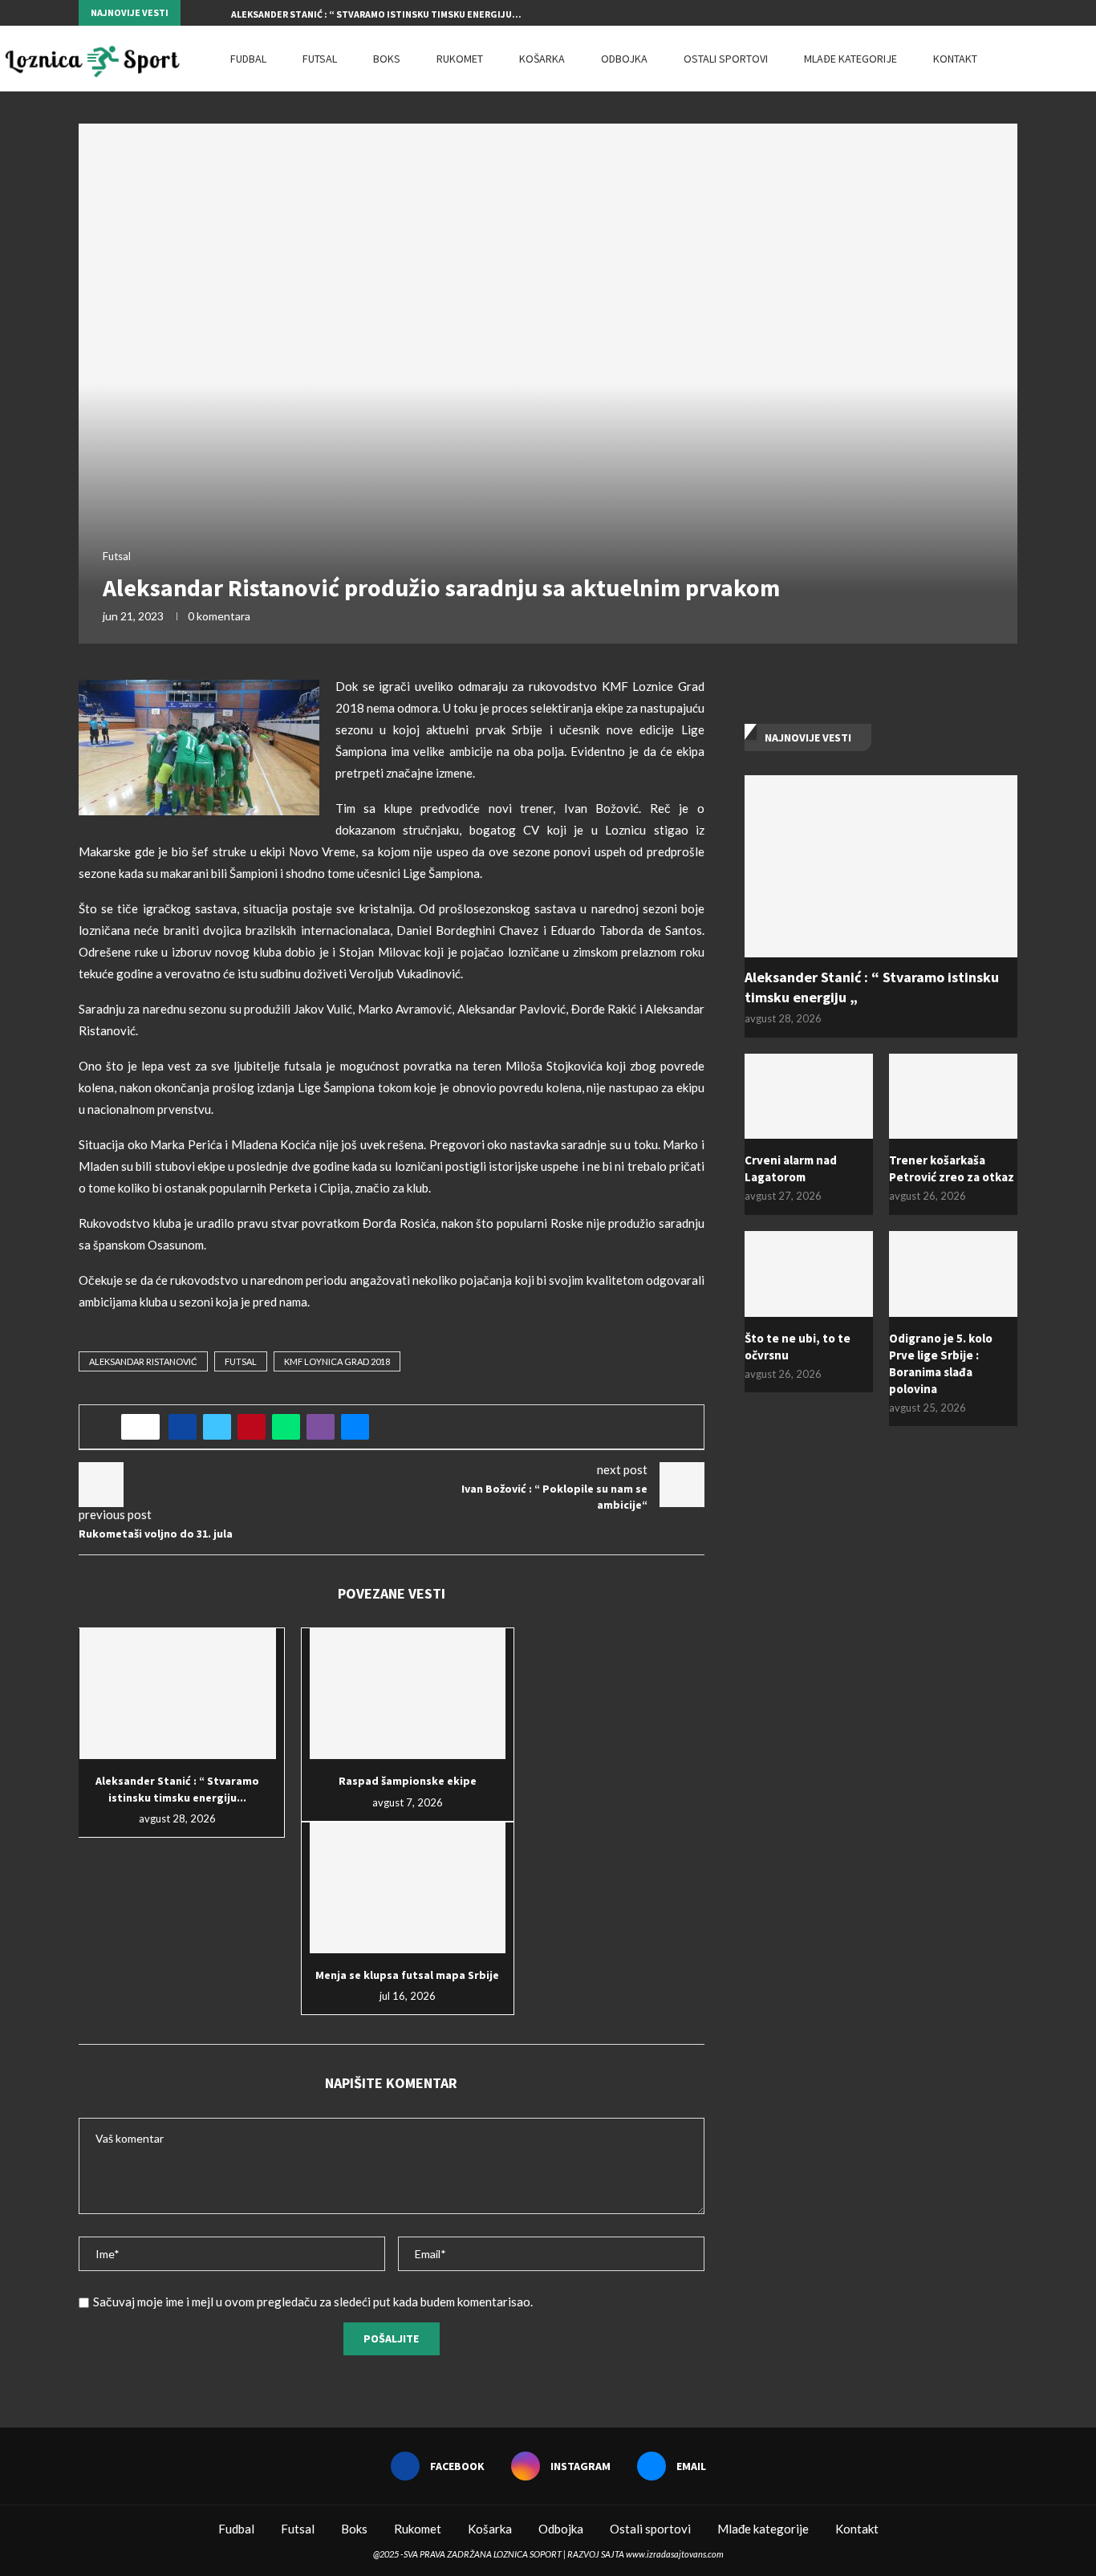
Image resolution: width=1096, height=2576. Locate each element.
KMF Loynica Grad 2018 (337, 1361)
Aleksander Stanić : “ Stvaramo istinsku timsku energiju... (376, 14)
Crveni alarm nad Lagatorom (791, 1168)
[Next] (216, 13)
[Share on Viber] (321, 1427)
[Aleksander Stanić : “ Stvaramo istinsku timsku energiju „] (178, 1694)
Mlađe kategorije (850, 59)
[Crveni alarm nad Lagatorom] (809, 1097)
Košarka (542, 59)
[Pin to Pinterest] (252, 1427)
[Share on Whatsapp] (286, 1427)
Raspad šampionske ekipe (408, 1781)
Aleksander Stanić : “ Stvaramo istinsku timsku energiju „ (872, 987)
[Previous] (196, 13)
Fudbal (248, 59)
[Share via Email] (355, 1427)
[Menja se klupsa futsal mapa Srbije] (408, 1888)
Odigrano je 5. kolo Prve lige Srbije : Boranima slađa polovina (941, 1363)
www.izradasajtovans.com (675, 2554)
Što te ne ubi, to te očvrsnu (798, 1347)
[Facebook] (976, 13)
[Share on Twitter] (217, 1427)
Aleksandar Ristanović (143, 1361)
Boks (387, 59)
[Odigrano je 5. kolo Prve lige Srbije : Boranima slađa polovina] (953, 1274)
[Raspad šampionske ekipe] (408, 1694)
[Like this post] (146, 1427)
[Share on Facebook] (183, 1427)
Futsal (320, 59)
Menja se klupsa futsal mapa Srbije (407, 1975)
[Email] (1013, 13)
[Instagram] (995, 13)
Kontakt (955, 59)
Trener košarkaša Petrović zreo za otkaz (952, 1168)
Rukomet (460, 59)
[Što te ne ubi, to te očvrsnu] (809, 1274)
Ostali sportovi (726, 59)
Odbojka (624, 59)
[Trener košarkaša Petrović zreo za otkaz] (953, 1097)
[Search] (1088, 59)
